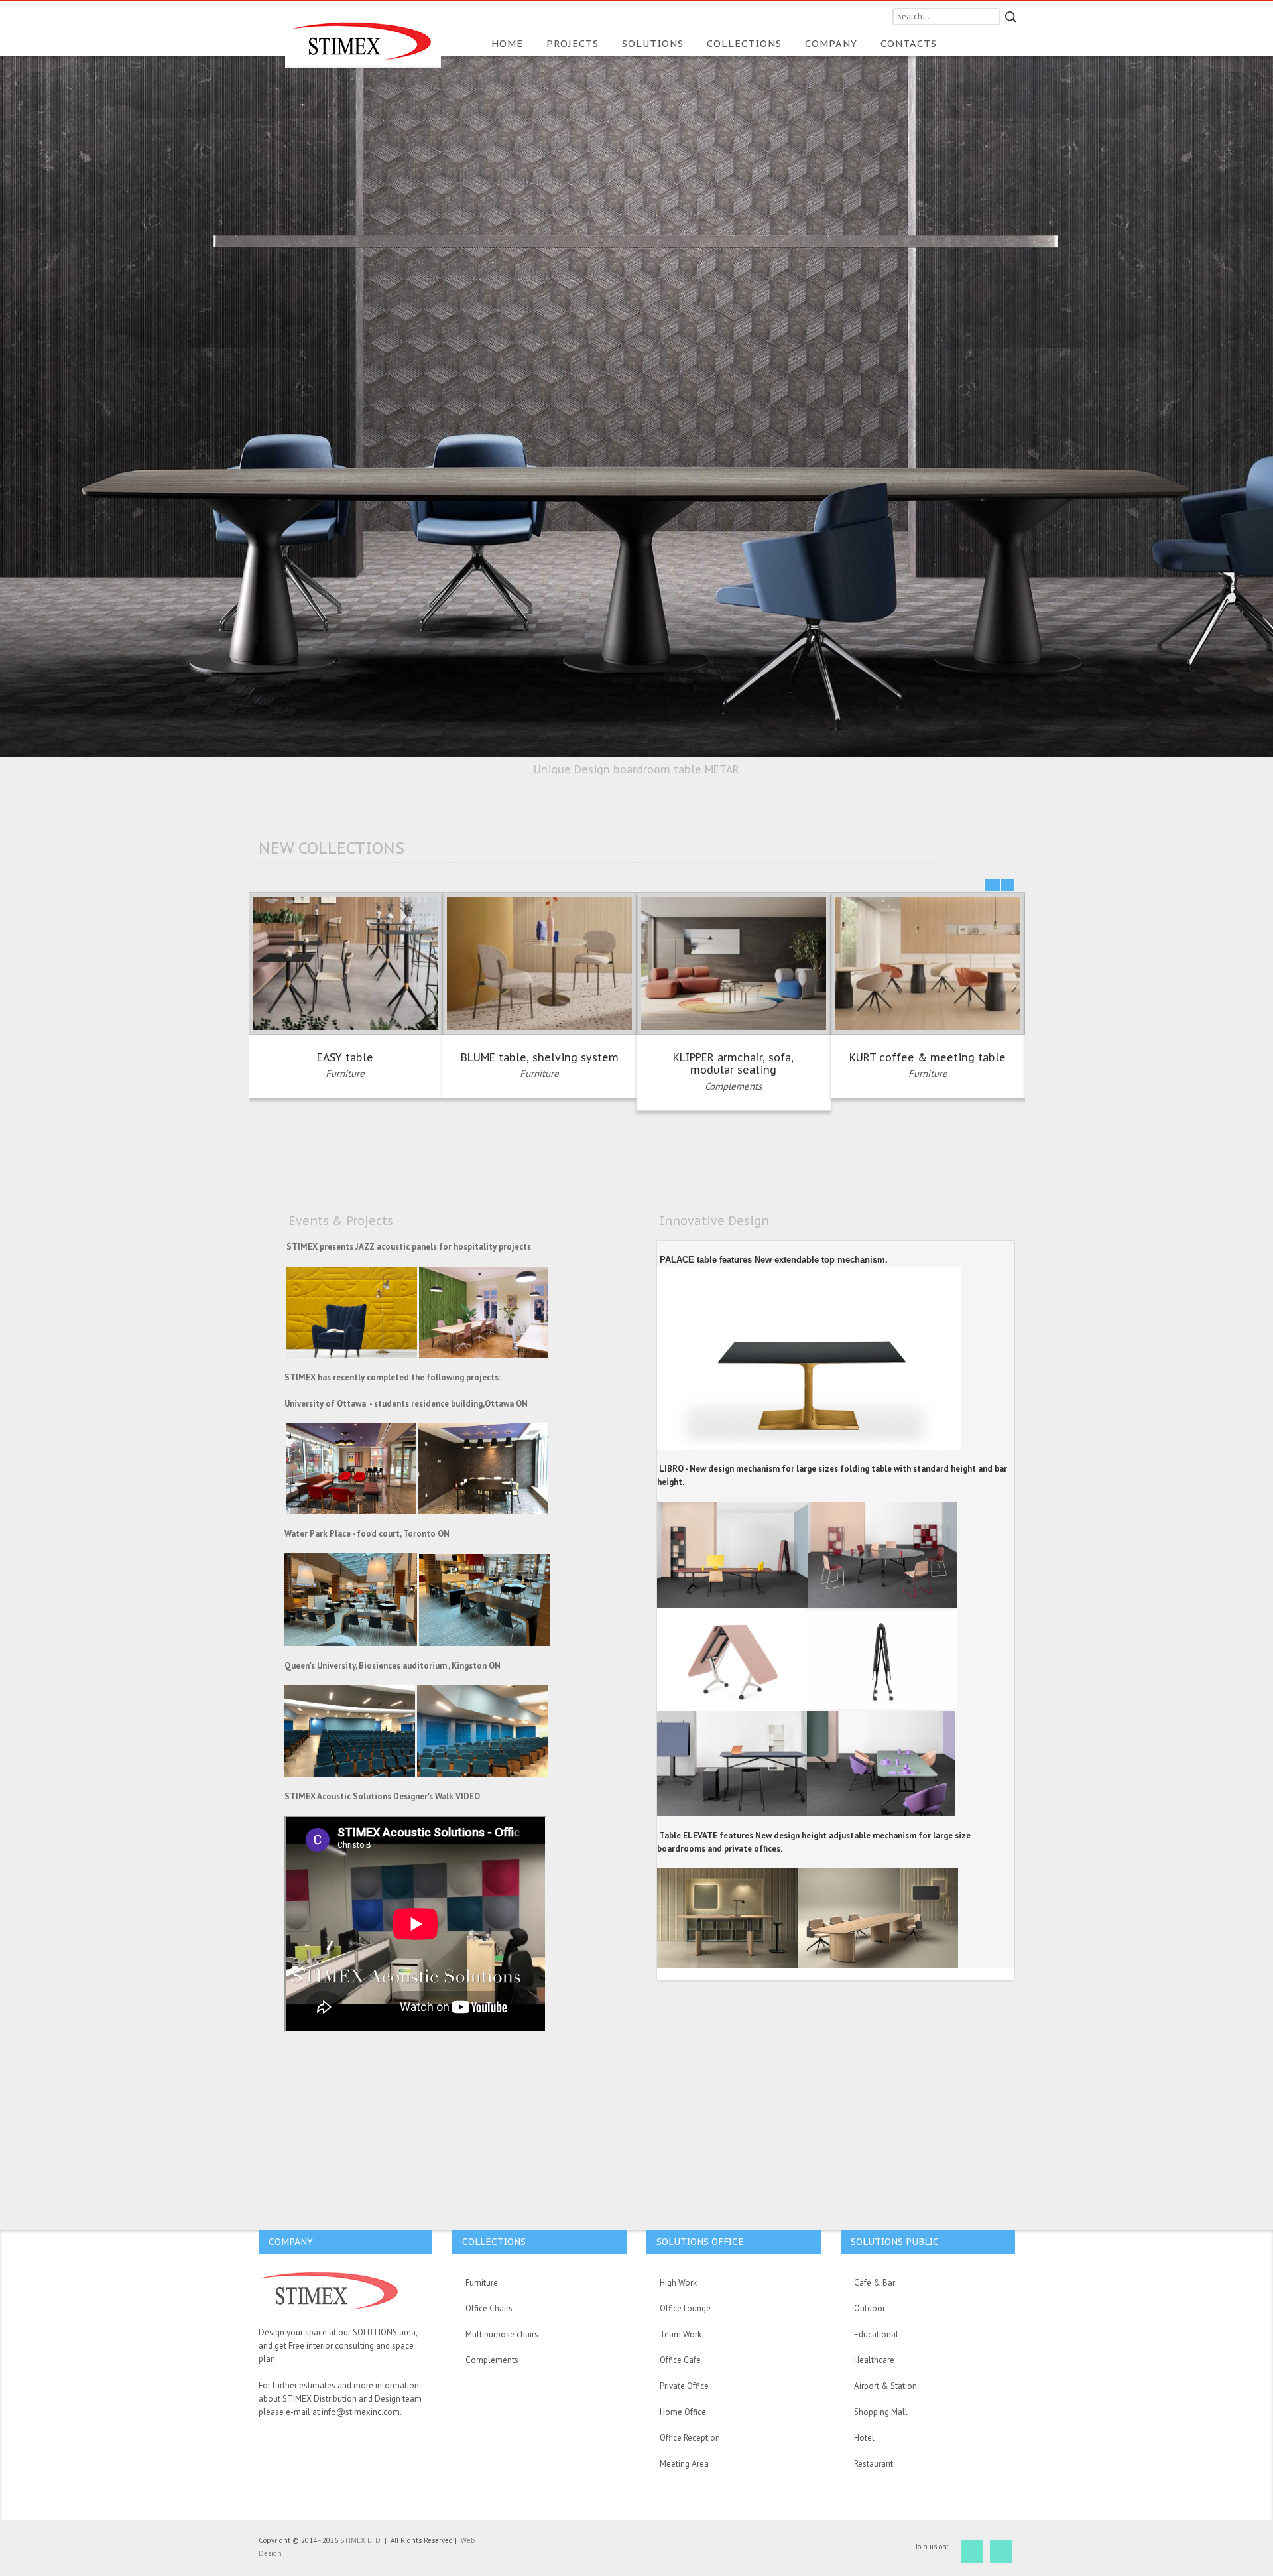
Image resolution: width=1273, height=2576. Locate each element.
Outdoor (870, 2308)
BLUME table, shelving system (540, 1057)
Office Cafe (680, 2360)
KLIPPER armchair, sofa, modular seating (733, 1063)
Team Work (681, 2334)
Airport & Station (885, 2386)
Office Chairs (489, 2308)
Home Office (683, 2412)
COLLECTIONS (746, 43)
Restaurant (874, 2464)
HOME (509, 43)
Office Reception (690, 2438)
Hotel (864, 2438)
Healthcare (874, 2360)
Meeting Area (684, 2464)
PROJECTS (574, 43)
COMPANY (833, 43)
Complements (733, 1086)
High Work (678, 2283)
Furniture (345, 1073)
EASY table (345, 1057)
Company (291, 2242)
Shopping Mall (881, 2412)
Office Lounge (685, 2308)
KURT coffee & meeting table (928, 1057)
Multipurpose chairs (502, 2334)
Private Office (684, 2386)
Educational (876, 2334)
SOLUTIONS (654, 43)
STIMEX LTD (361, 2540)
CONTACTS (909, 43)
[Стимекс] (363, 34)
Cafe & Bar (875, 2283)
